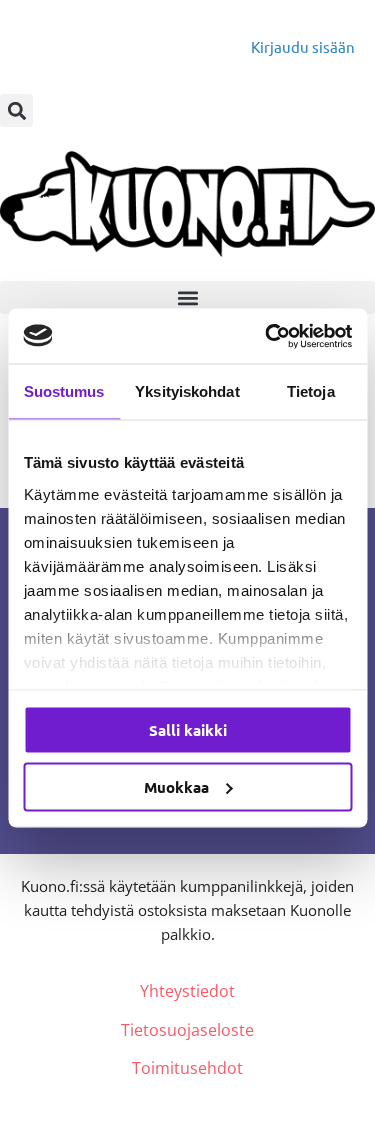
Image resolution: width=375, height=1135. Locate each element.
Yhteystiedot (187, 991)
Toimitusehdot (187, 1068)
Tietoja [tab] (311, 391)
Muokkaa (176, 786)
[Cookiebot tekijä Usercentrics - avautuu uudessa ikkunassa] (267, 336)
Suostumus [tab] (64, 391)
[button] (16, 110)
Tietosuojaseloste (187, 1030)
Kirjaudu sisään (303, 46)
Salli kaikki (188, 730)
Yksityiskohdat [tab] (187, 391)
